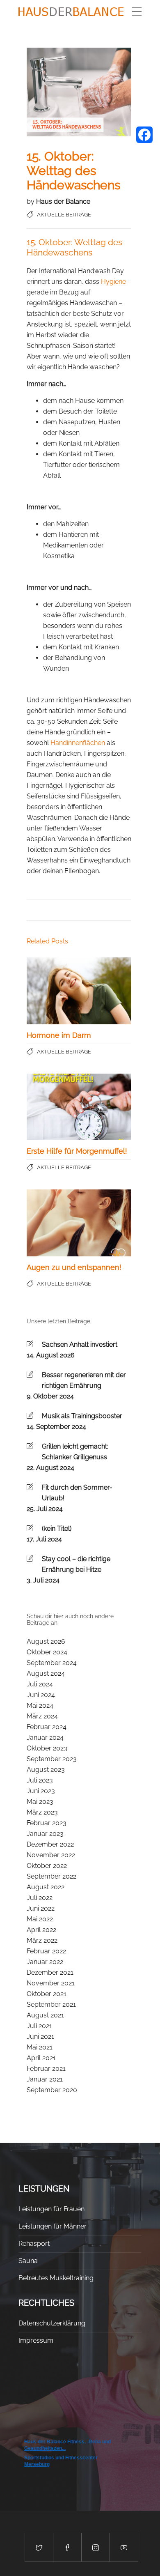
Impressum (36, 2340)
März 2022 (42, 1940)
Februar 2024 (47, 1727)
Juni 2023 (41, 1791)
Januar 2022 (45, 1962)
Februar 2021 (46, 2069)
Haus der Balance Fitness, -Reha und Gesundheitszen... (67, 2445)
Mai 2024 (40, 1705)
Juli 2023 (40, 1780)
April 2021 (41, 2058)
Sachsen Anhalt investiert (80, 1344)
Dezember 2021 (50, 1972)
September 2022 (51, 1876)
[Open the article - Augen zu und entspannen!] (53, 1223)
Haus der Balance (63, 201)
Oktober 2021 (47, 1994)
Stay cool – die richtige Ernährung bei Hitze (76, 1564)
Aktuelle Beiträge (64, 215)
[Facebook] (144, 135)
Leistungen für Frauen (51, 2209)
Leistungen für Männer (53, 2226)
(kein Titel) (57, 1528)
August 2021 (45, 2015)
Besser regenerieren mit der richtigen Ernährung (84, 1380)
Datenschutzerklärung (52, 2323)
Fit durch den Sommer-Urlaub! (77, 1493)
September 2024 (52, 1663)
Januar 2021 (45, 2079)
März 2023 (42, 1812)
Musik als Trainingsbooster (82, 1416)
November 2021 (51, 1983)
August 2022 (46, 1887)
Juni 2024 (41, 1695)
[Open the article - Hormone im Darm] (53, 991)
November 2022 (51, 1855)
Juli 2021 (39, 2026)
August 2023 (46, 1770)
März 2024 (42, 1716)
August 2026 (46, 1641)
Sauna (28, 2261)
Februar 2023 (47, 1823)
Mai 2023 (40, 1802)
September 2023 (52, 1759)
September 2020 (52, 2090)
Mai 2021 (40, 2047)
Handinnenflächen (78, 743)
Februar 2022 (46, 1951)
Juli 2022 (40, 1898)
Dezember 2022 (50, 1844)
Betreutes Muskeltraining (56, 2278)
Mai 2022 (40, 1919)
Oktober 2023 (47, 1748)
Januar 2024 (45, 1738)
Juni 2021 (40, 2037)
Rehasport (34, 2244)
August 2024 (46, 1673)
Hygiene (113, 282)
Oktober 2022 (47, 1866)
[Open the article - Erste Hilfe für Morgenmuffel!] (53, 1107)
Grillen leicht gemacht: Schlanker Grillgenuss (75, 1452)
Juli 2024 (40, 1684)
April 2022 (41, 1930)
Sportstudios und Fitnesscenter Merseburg (61, 2461)
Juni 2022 (41, 1908)
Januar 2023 (45, 1834)
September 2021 (51, 2004)
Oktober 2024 (47, 1652)
